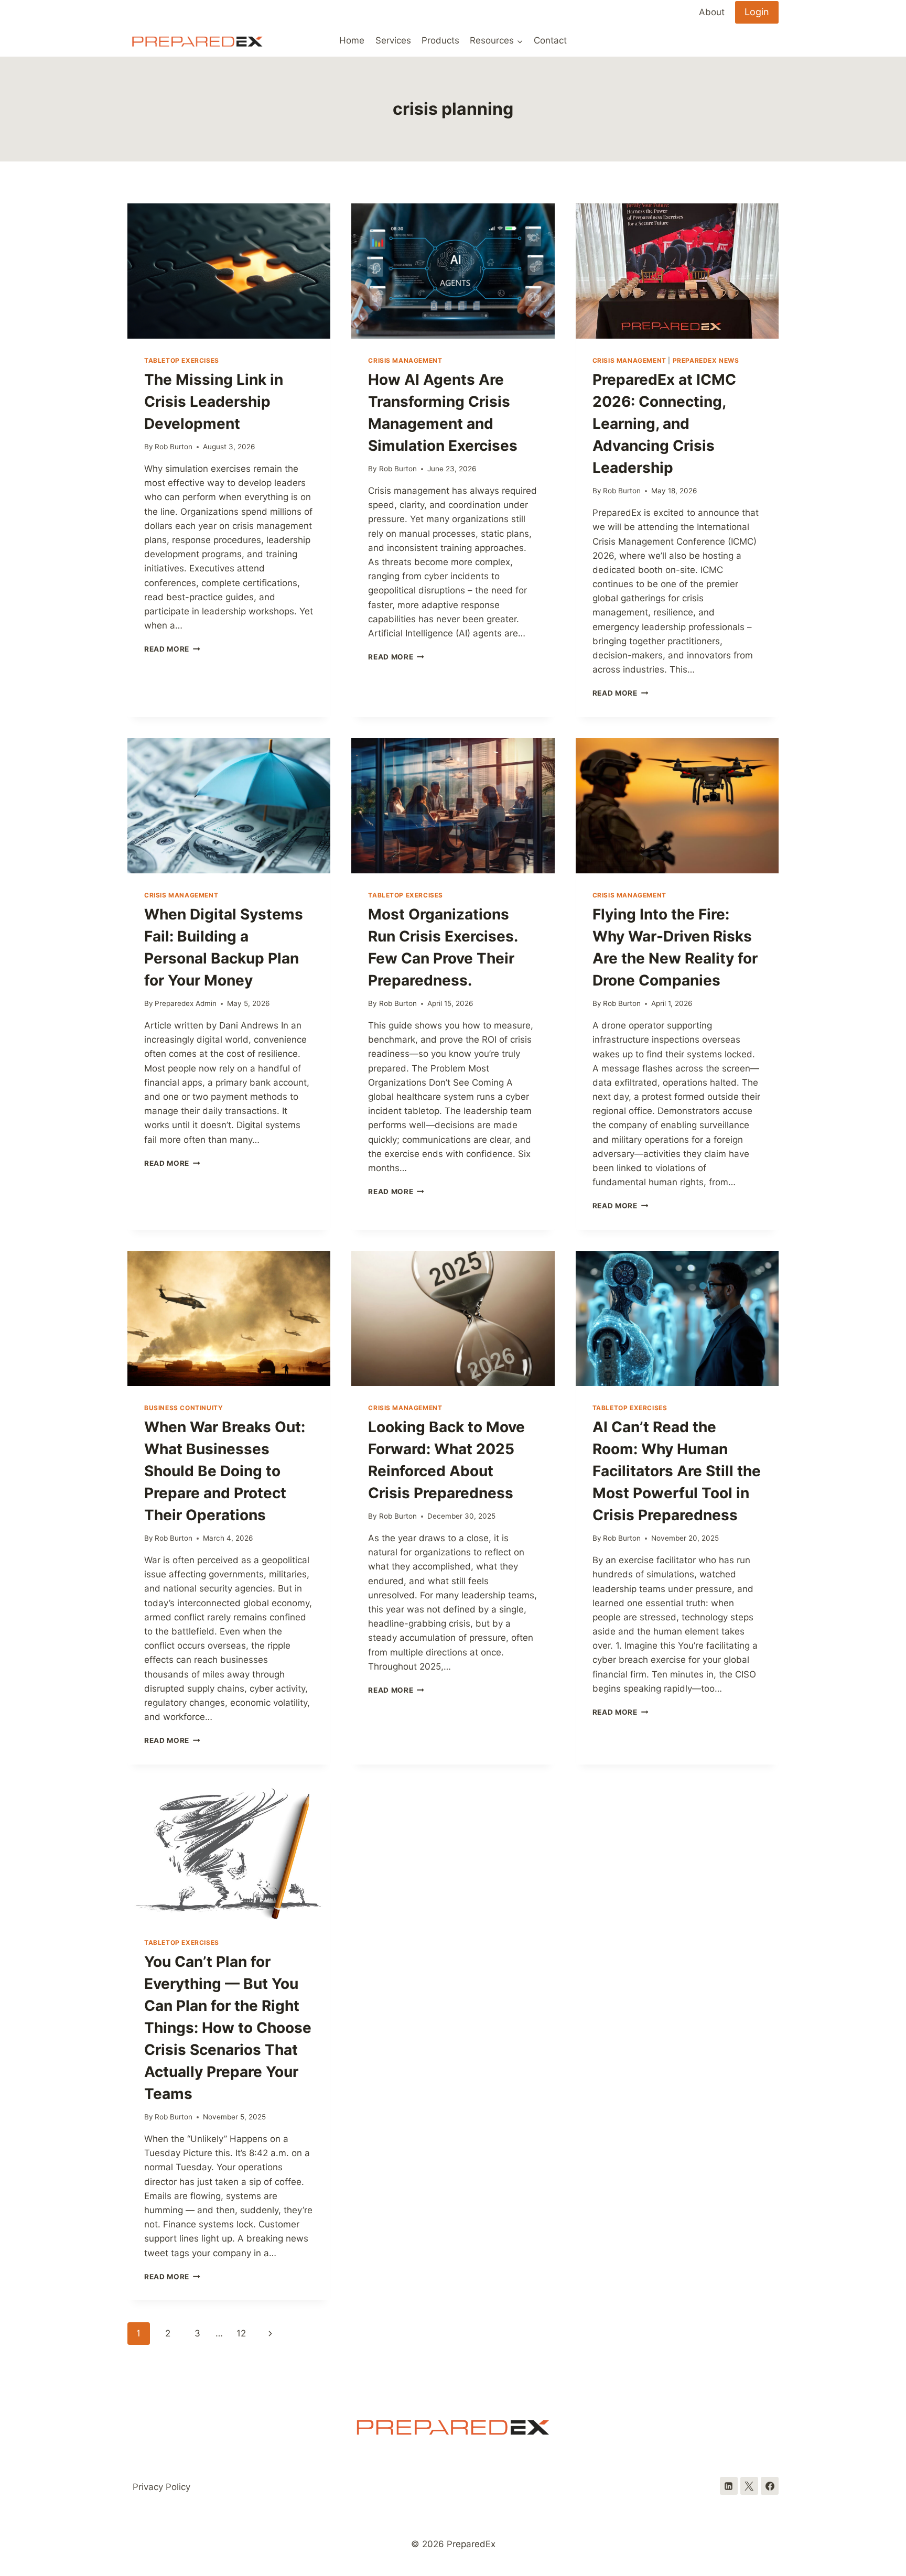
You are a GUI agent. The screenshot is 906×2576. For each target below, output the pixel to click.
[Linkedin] (729, 2486)
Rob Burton (174, 447)
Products (440, 40)
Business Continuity (184, 1408)
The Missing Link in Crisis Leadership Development (214, 402)
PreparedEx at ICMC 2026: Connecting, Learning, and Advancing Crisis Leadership (664, 424)
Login (757, 12)
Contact (550, 40)
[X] (749, 2486)
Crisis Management (405, 360)
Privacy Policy (161, 2487)
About (712, 12)
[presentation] (229, 271)
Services (393, 40)
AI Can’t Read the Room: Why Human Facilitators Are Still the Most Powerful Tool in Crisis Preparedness (677, 1471)
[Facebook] (770, 2486)
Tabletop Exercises (182, 360)
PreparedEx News (706, 360)
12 (241, 2333)
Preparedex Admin (186, 1003)
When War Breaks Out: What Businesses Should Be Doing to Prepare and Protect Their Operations (225, 1471)
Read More (172, 649)
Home (352, 40)
